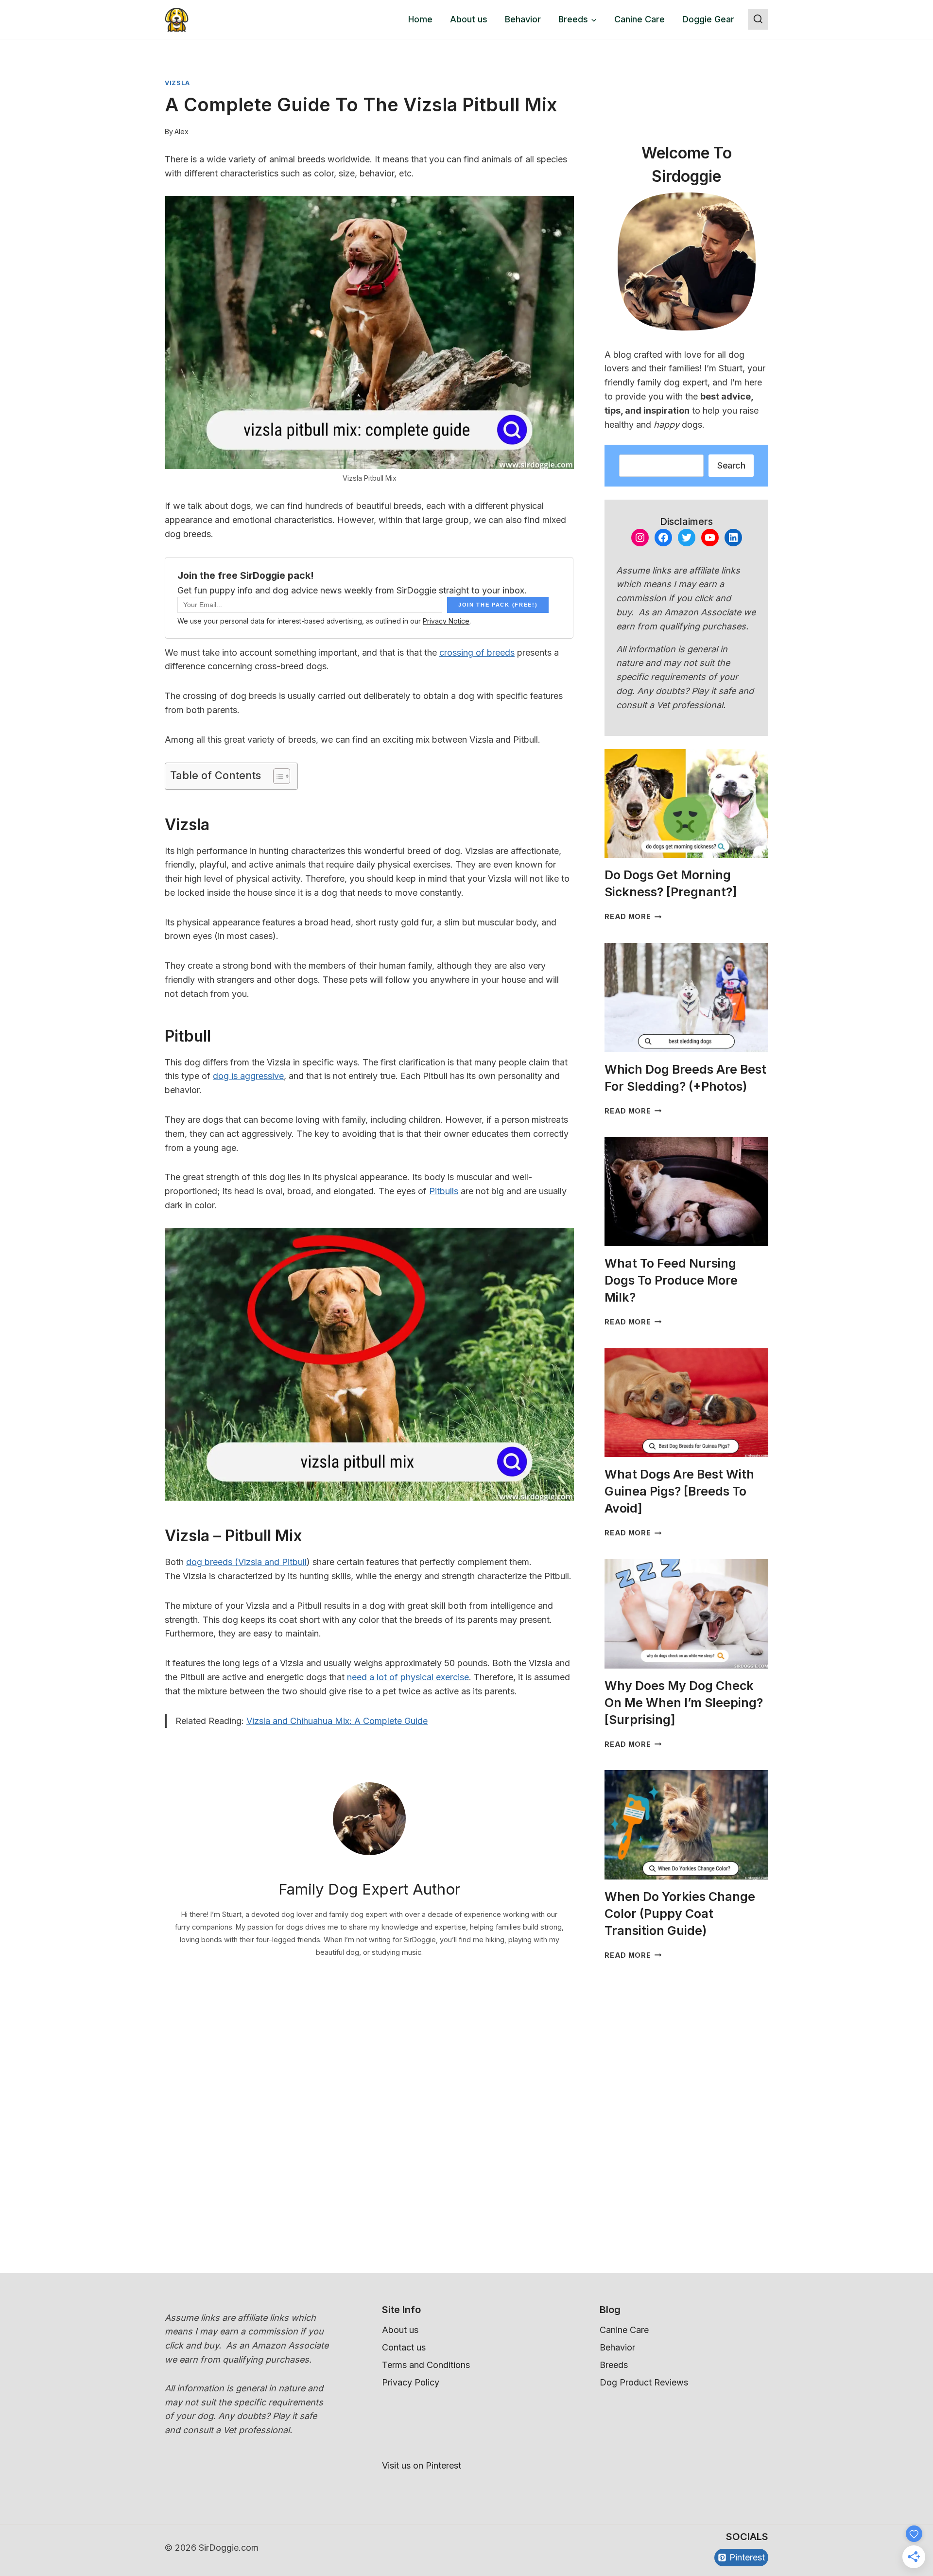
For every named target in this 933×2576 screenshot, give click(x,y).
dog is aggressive (248, 1076)
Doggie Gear (708, 19)
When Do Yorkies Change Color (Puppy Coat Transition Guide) (680, 1914)
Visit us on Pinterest (422, 2465)
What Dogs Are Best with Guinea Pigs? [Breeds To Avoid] (679, 1491)
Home (420, 19)
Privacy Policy (411, 2382)
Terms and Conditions (426, 2365)
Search (731, 465)
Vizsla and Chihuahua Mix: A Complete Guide (337, 1721)
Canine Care (639, 19)
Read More (633, 916)
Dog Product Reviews (644, 2382)
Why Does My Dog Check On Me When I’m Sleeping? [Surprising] (684, 1703)
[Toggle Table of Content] (277, 776)
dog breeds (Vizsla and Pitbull (246, 1562)
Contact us (404, 2347)
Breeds (614, 2365)
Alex (181, 131)
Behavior (523, 19)
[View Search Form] (758, 19)
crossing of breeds (477, 653)
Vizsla (177, 83)
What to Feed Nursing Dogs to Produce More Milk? (671, 1280)
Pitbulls (444, 1191)
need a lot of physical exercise (408, 1677)
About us (469, 19)
